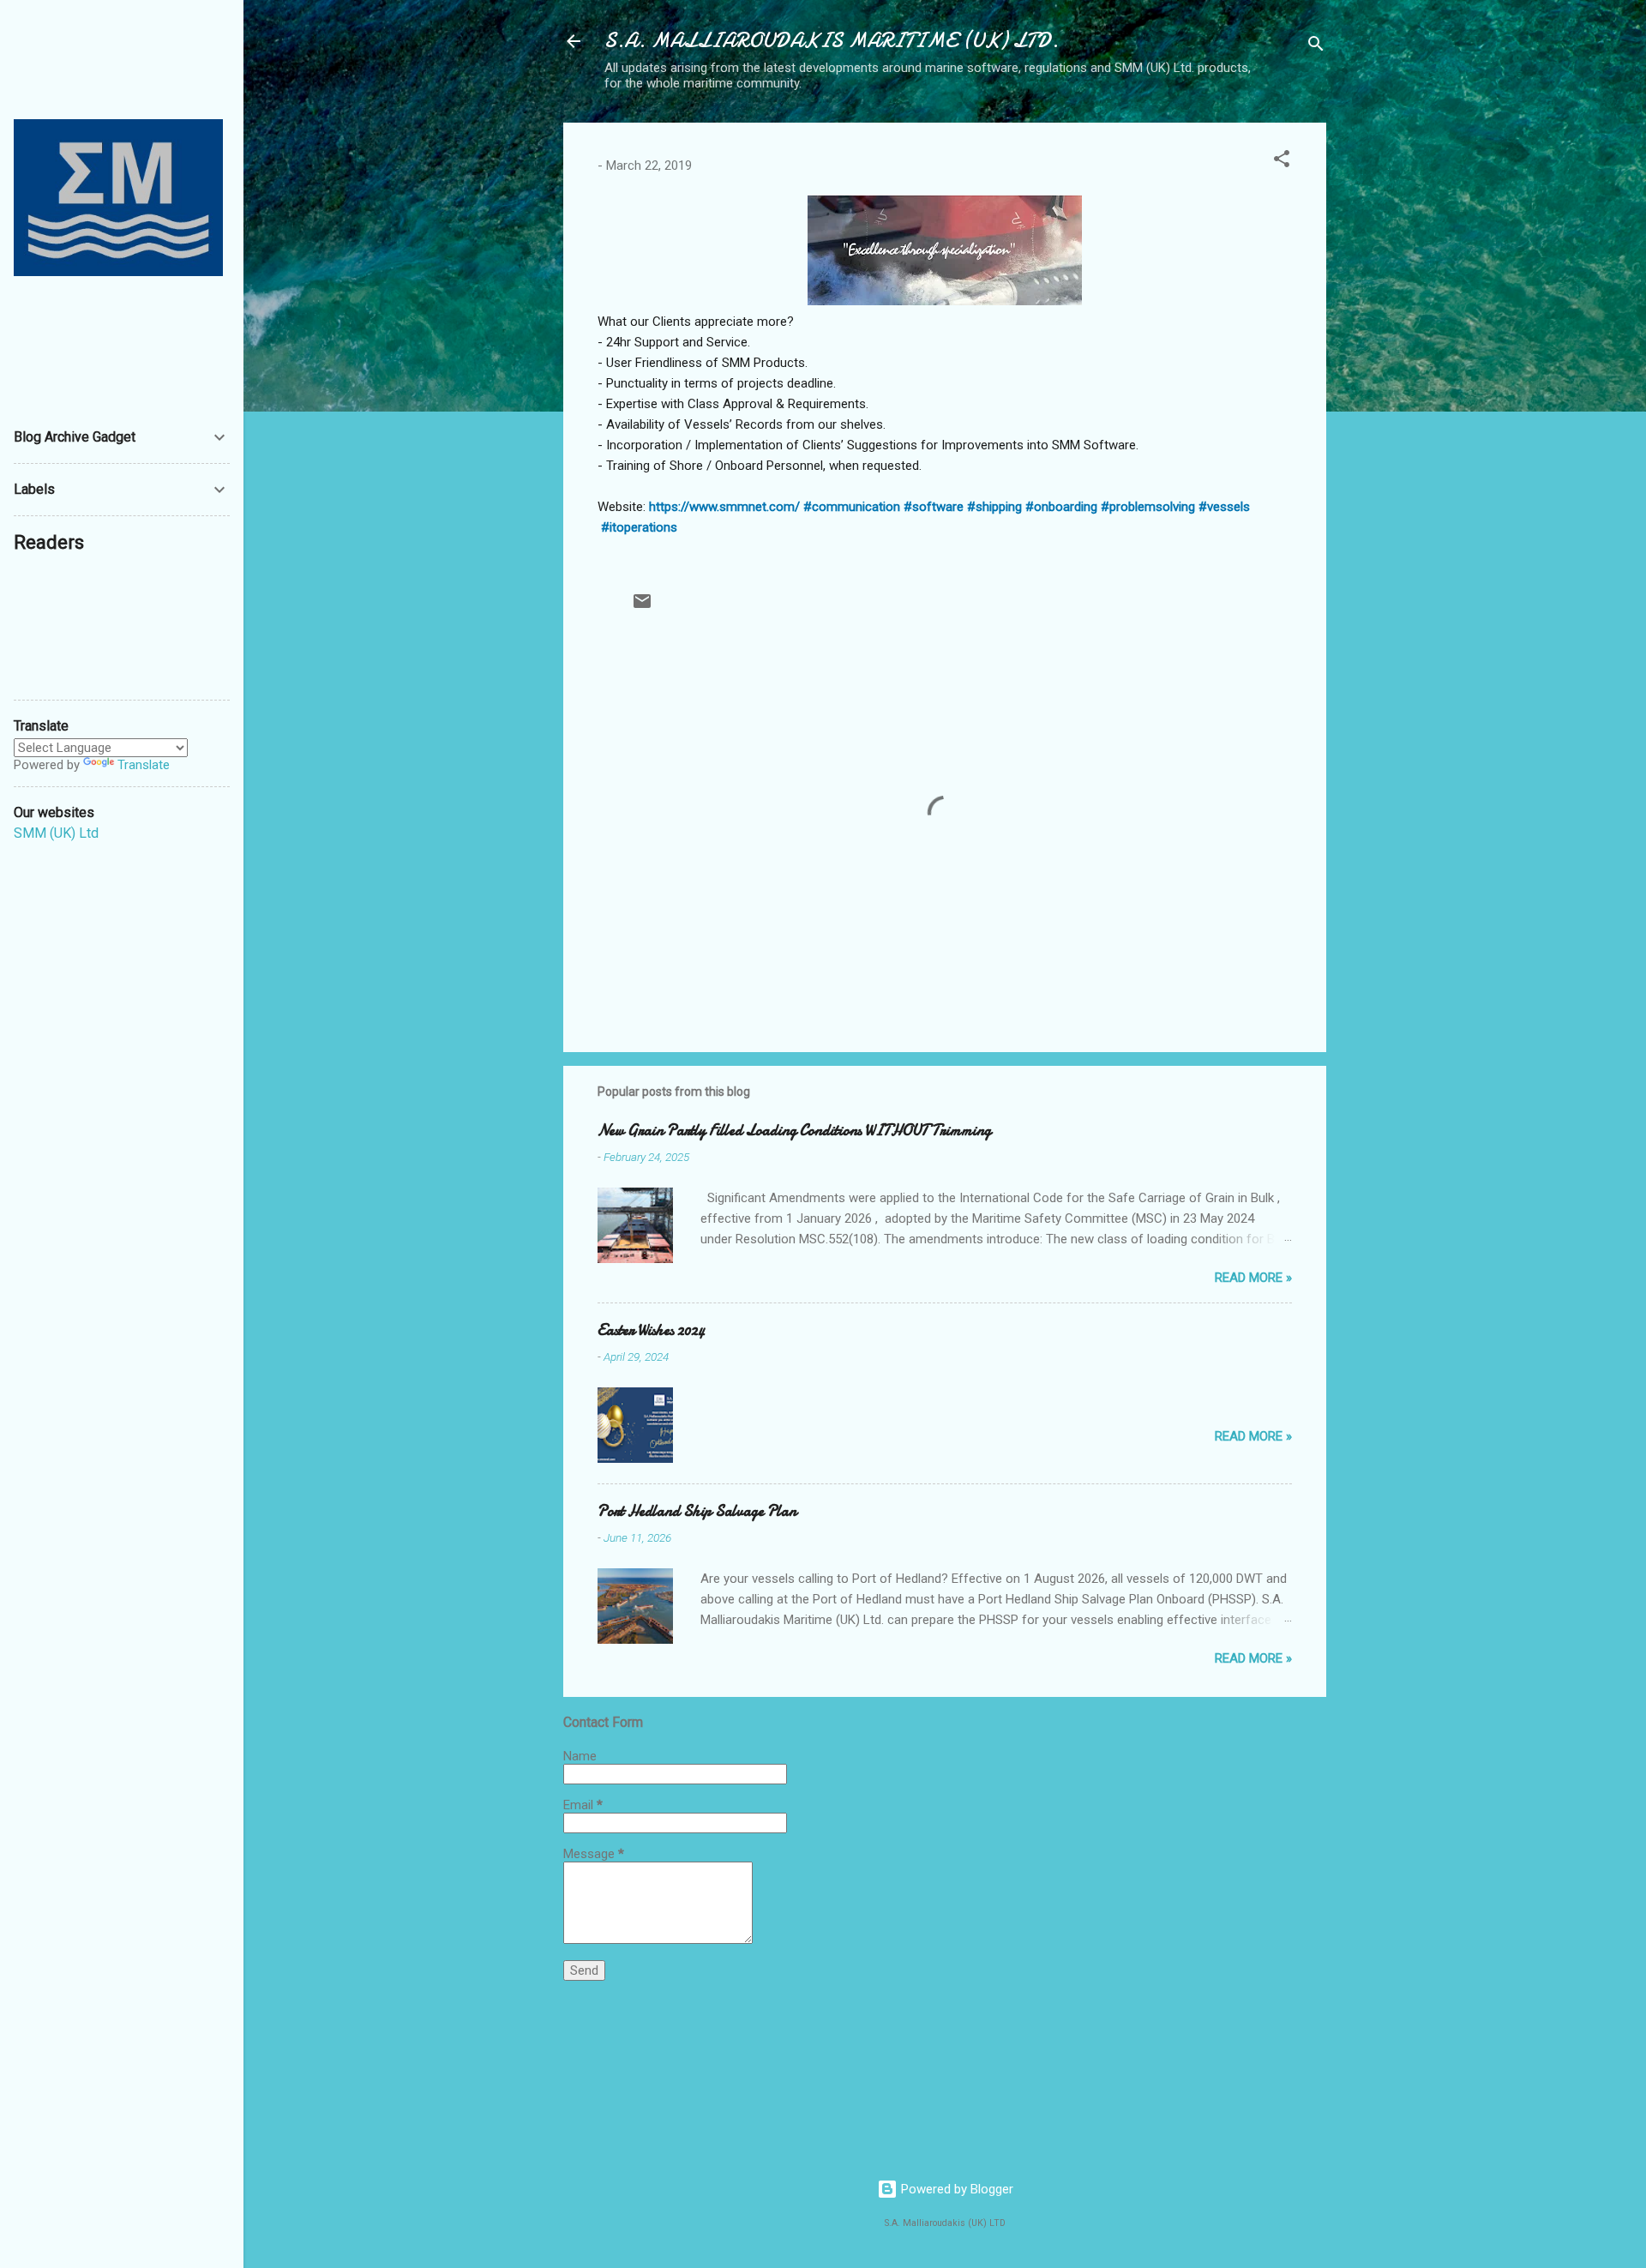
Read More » (1253, 1278)
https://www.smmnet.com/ (724, 507)
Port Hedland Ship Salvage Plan (697, 1511)
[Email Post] (642, 607)
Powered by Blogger (955, 2189)
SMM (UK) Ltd (56, 833)
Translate (144, 765)
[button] (1282, 162)
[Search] (1316, 47)
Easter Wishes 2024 (651, 1330)
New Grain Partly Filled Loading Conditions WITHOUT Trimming (794, 1131)
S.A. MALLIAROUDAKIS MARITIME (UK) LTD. (832, 41)
